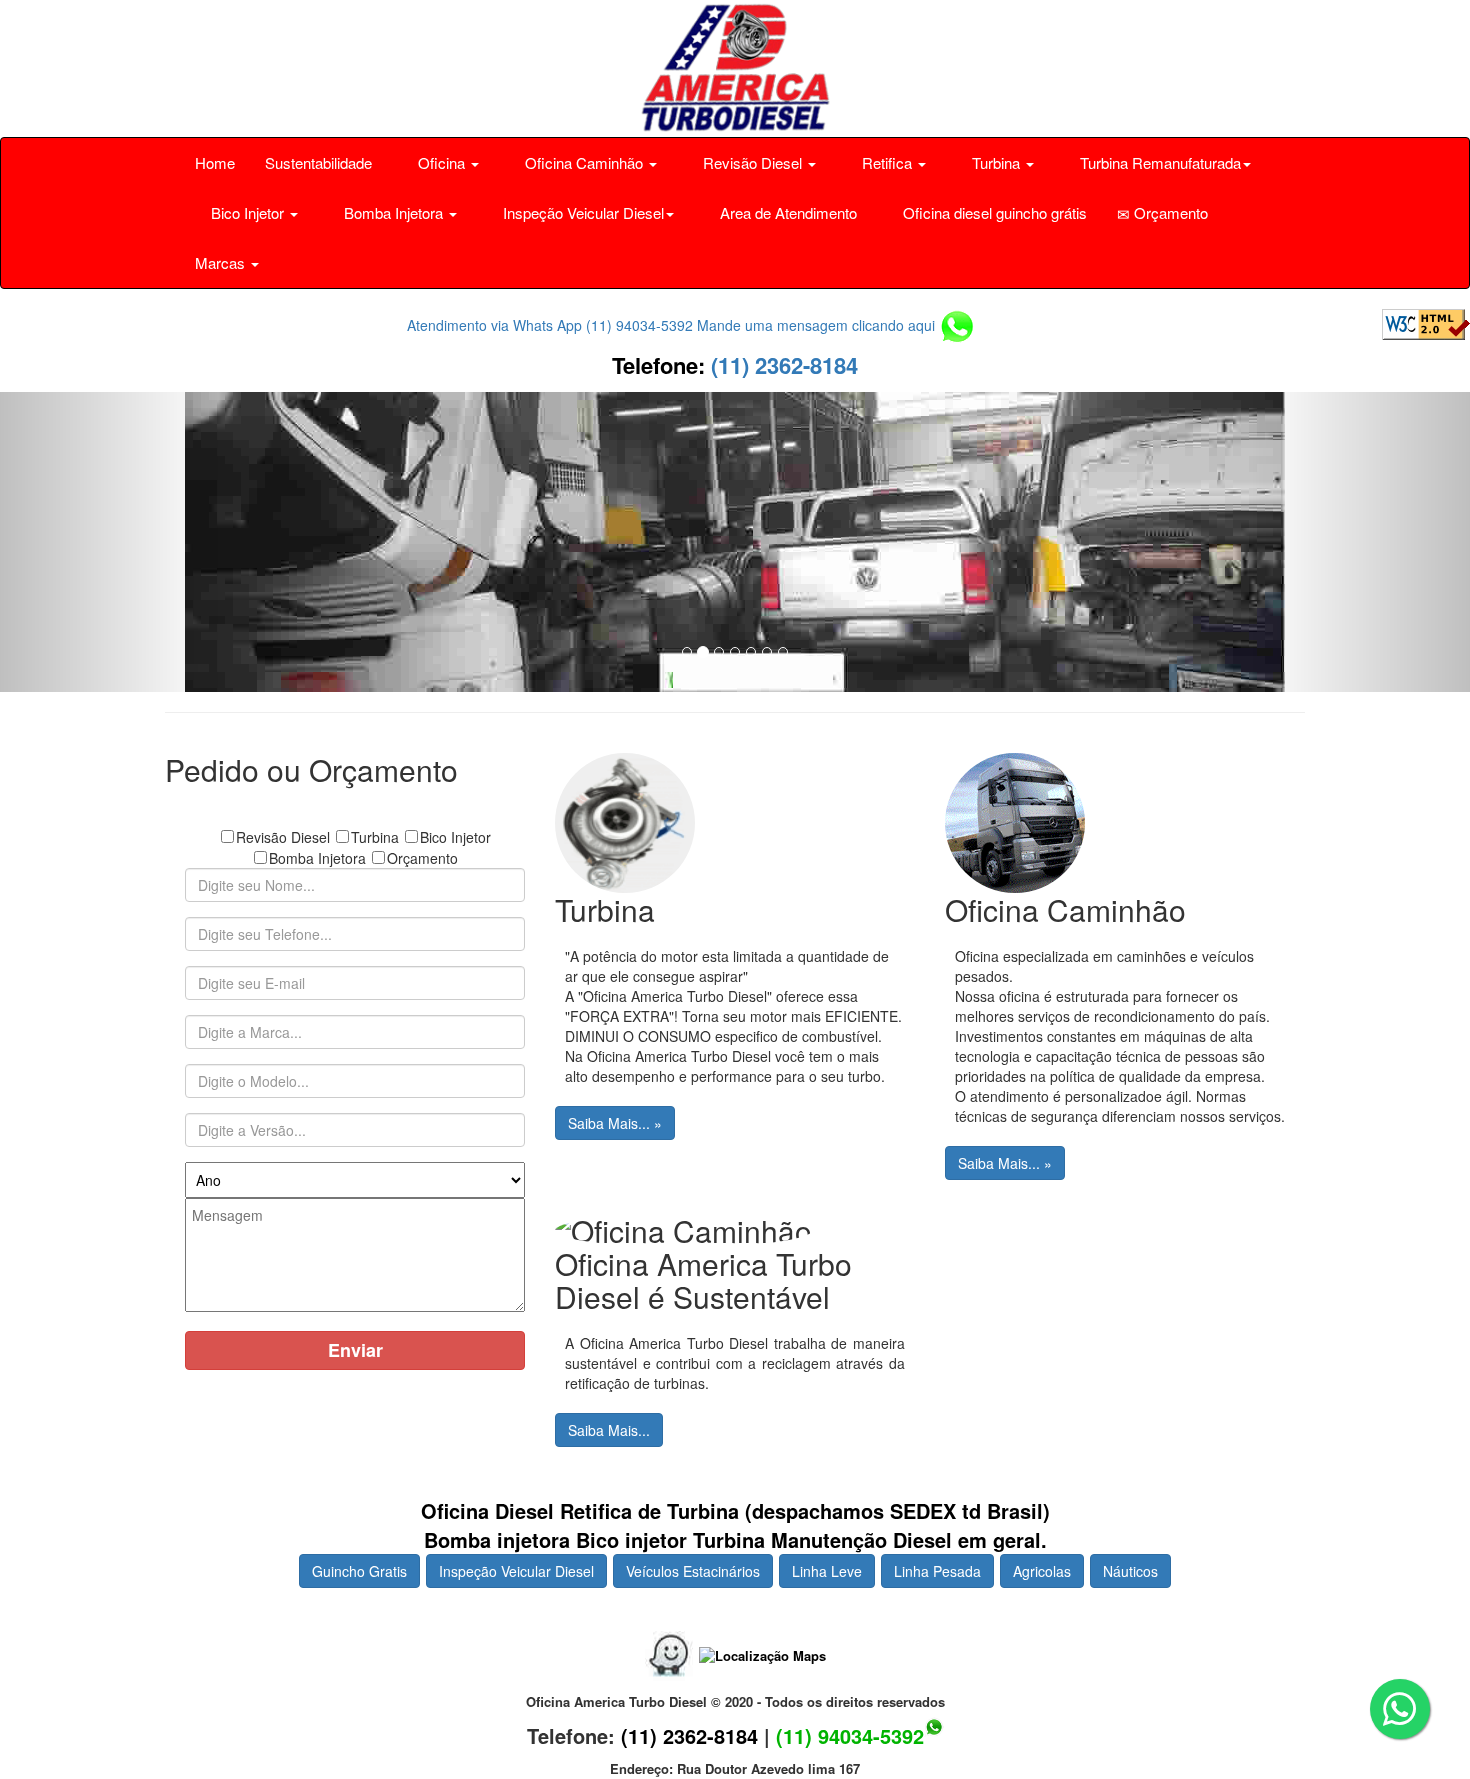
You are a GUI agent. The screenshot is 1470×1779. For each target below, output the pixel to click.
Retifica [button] (887, 162)
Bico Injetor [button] (247, 212)
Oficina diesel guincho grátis (993, 212)
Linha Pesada (937, 1571)
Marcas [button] (222, 262)
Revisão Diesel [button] (752, 162)
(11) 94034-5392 (850, 1735)
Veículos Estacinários (693, 1571)
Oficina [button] (441, 162)
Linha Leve (827, 1571)
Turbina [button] (996, 162)
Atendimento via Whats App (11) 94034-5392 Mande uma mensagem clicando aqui (673, 325)
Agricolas (1042, 1571)
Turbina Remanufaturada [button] (1158, 162)
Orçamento (1169, 212)
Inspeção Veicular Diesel (516, 1571)
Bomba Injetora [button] (393, 212)
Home (215, 162)
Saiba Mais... (609, 1430)
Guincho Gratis (359, 1571)
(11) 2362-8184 (781, 365)
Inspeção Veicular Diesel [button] (581, 212)
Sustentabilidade (318, 162)
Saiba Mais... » (615, 1123)
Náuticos (1130, 1571)
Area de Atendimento (786, 212)
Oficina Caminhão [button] (584, 162)
